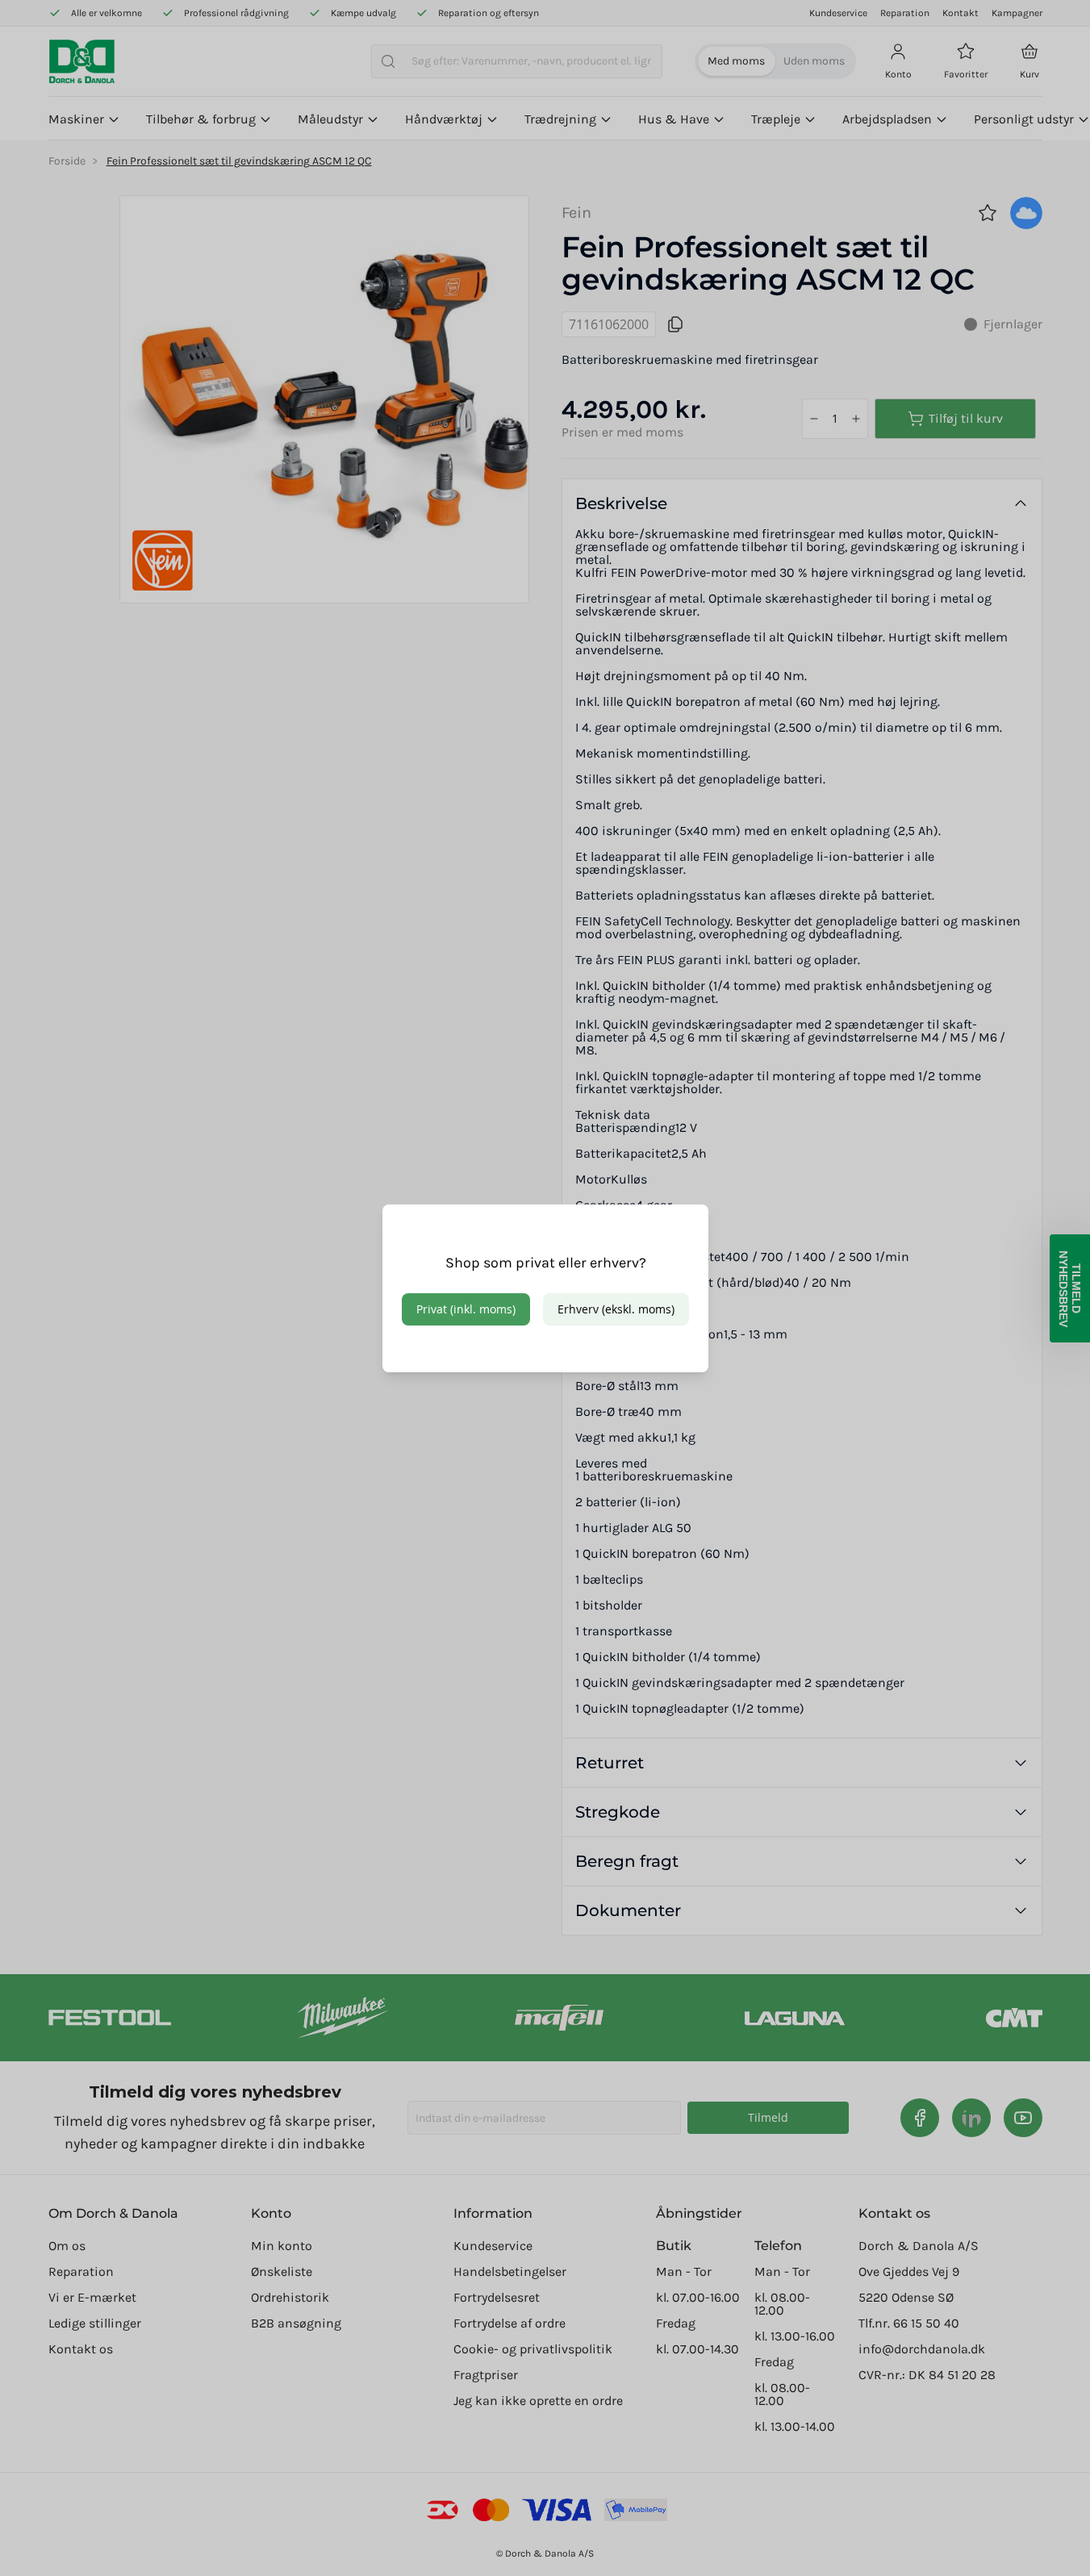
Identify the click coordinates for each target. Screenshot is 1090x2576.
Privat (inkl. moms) (466, 1309)
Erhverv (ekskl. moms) (616, 1309)
